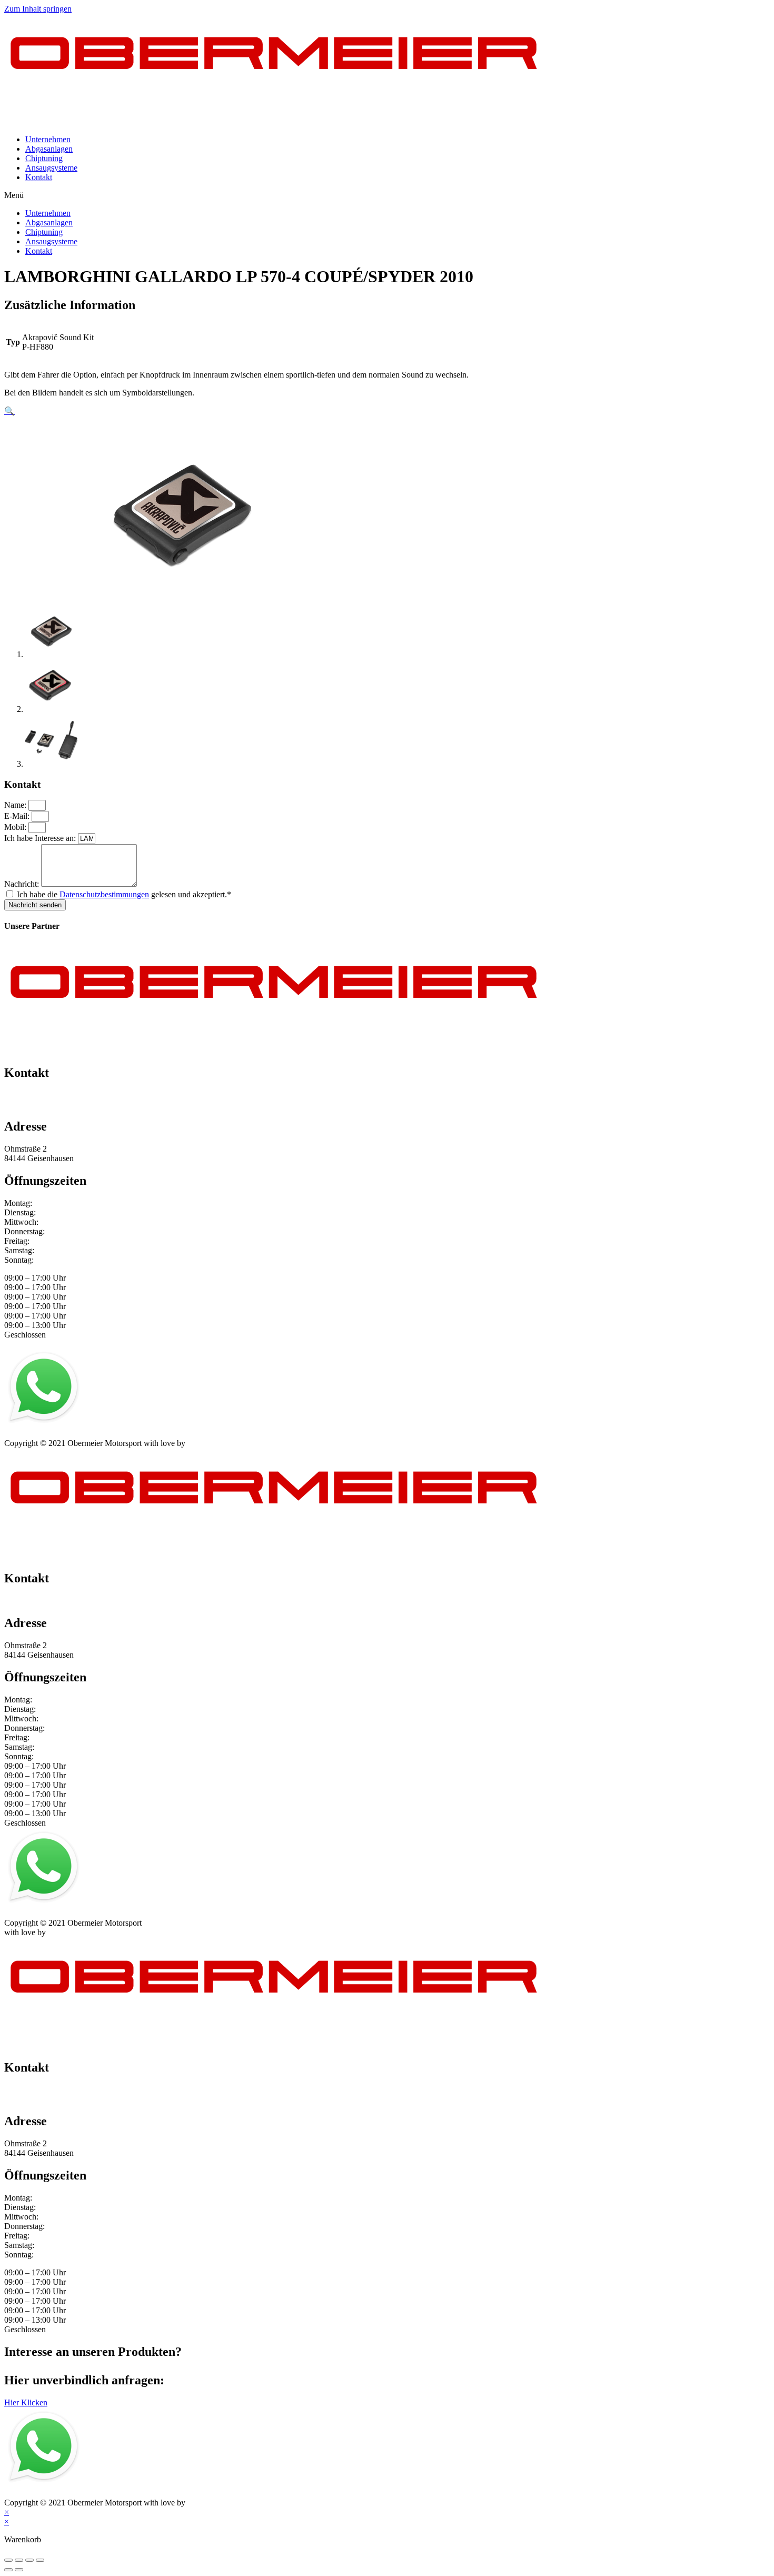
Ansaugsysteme (51, 168)
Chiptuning (44, 158)
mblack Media (211, 1443)
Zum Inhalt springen (38, 9)
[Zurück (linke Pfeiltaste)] (8, 2570)
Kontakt (39, 177)
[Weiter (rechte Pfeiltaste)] (19, 2570)
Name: (16, 805)
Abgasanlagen (49, 149)
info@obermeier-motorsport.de (56, 1104)
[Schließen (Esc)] (8, 2560)
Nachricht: (23, 884)
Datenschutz (70, 1434)
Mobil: (16, 827)
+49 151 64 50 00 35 (39, 1095)
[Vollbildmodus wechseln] (29, 2560)
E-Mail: (18, 816)
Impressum (22, 1434)
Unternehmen (48, 139)
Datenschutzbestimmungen (104, 894)
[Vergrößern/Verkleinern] (40, 2560)
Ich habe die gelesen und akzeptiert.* (124, 894)
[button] (387, 195)
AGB (107, 1434)
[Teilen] (19, 2560)
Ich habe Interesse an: (41, 838)
